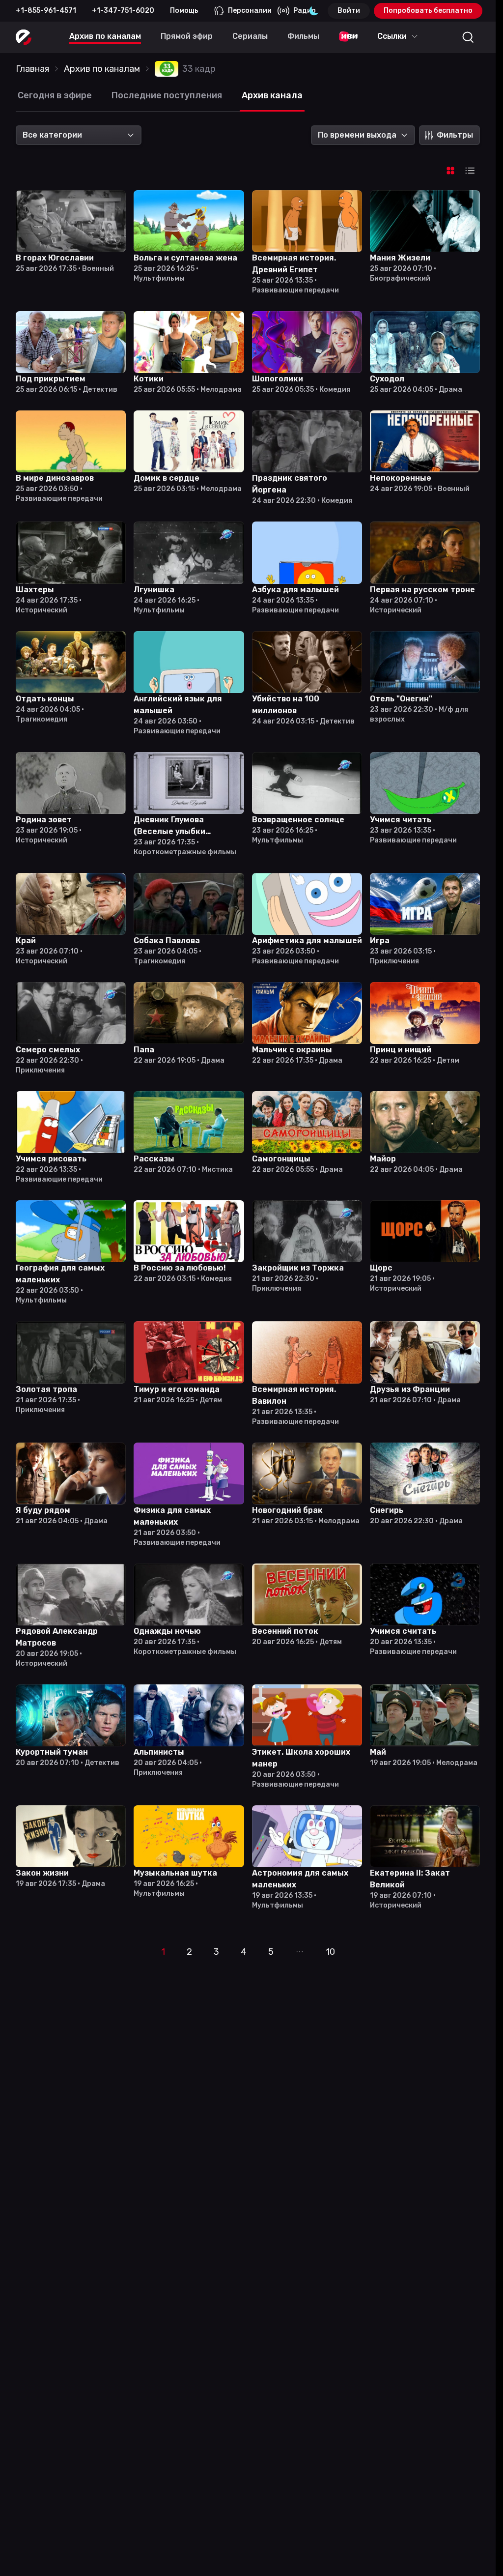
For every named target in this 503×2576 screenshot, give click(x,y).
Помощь (184, 11)
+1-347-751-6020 (123, 11)
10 (330, 1952)
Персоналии (250, 11)
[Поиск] (468, 37)
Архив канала (272, 95)
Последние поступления (167, 95)
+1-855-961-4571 (46, 11)
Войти (349, 11)
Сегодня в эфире (55, 95)
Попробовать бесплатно (428, 11)
